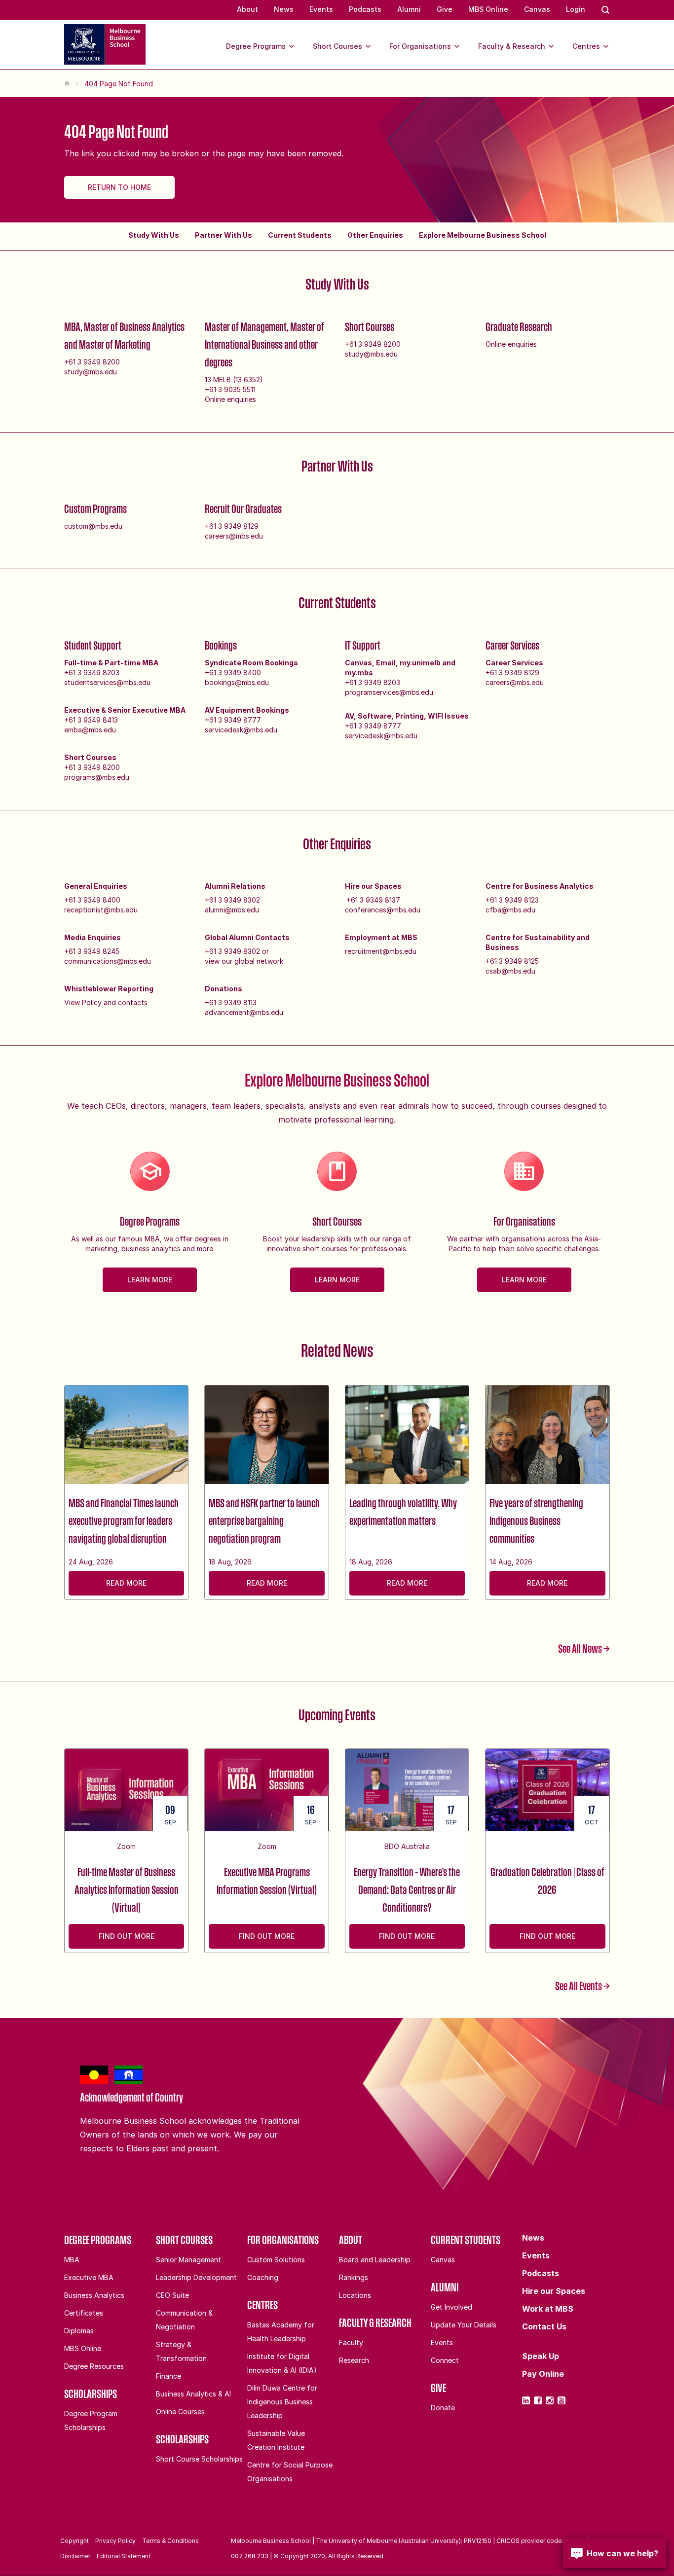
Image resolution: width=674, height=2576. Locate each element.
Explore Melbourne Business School (483, 235)
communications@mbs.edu (108, 961)
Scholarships (91, 2394)
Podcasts (365, 9)
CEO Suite (172, 2295)
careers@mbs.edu (234, 536)
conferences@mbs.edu (383, 910)
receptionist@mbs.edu (101, 910)
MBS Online (488, 9)
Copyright (75, 2541)
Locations (355, 2295)
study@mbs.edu (91, 372)
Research (354, 2360)
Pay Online (543, 2374)
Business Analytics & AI (193, 2394)
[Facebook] (538, 2400)
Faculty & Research (512, 46)
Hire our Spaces (554, 2291)
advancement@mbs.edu (244, 1012)
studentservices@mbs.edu (107, 682)
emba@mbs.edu (90, 730)
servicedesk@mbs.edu (241, 730)
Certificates (84, 2313)
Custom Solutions (276, 2260)
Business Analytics (94, 2295)
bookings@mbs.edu (237, 682)
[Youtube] (562, 2400)
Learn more (150, 1280)
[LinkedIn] (526, 2400)
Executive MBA (89, 2277)
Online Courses (180, 2412)
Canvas (537, 9)
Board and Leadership (375, 2260)
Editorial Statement (124, 2556)
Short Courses (337, 46)
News (284, 9)
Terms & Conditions (170, 2541)
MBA (72, 2260)
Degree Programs (256, 46)
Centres (586, 46)
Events (321, 9)
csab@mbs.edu (510, 971)
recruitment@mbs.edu (381, 951)
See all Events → (582, 1986)
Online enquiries (230, 399)
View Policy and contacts (106, 1002)
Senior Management (188, 2260)
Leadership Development (196, 2277)
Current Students (300, 235)
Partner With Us (224, 235)
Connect (445, 2360)
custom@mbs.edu (93, 526)
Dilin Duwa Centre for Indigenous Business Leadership (282, 2402)
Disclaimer (75, 2556)
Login (576, 9)
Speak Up (541, 2356)
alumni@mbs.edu (232, 910)
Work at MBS (548, 2309)
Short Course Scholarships (199, 2459)
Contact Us (544, 2326)
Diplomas (79, 2331)
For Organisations (420, 46)
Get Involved (451, 2307)
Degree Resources (94, 2366)
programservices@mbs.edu (389, 692)
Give (445, 9)
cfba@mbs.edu (510, 910)
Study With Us (154, 235)
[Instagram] (550, 2400)
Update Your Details (464, 2325)
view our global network (244, 961)
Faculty (351, 2342)
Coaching (263, 2277)
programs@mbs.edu (97, 777)
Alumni (409, 9)
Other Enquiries (375, 235)
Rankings (354, 2277)
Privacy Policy (115, 2541)
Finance (168, 2376)
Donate (443, 2408)
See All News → (584, 1648)
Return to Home (119, 187)
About (247, 9)
